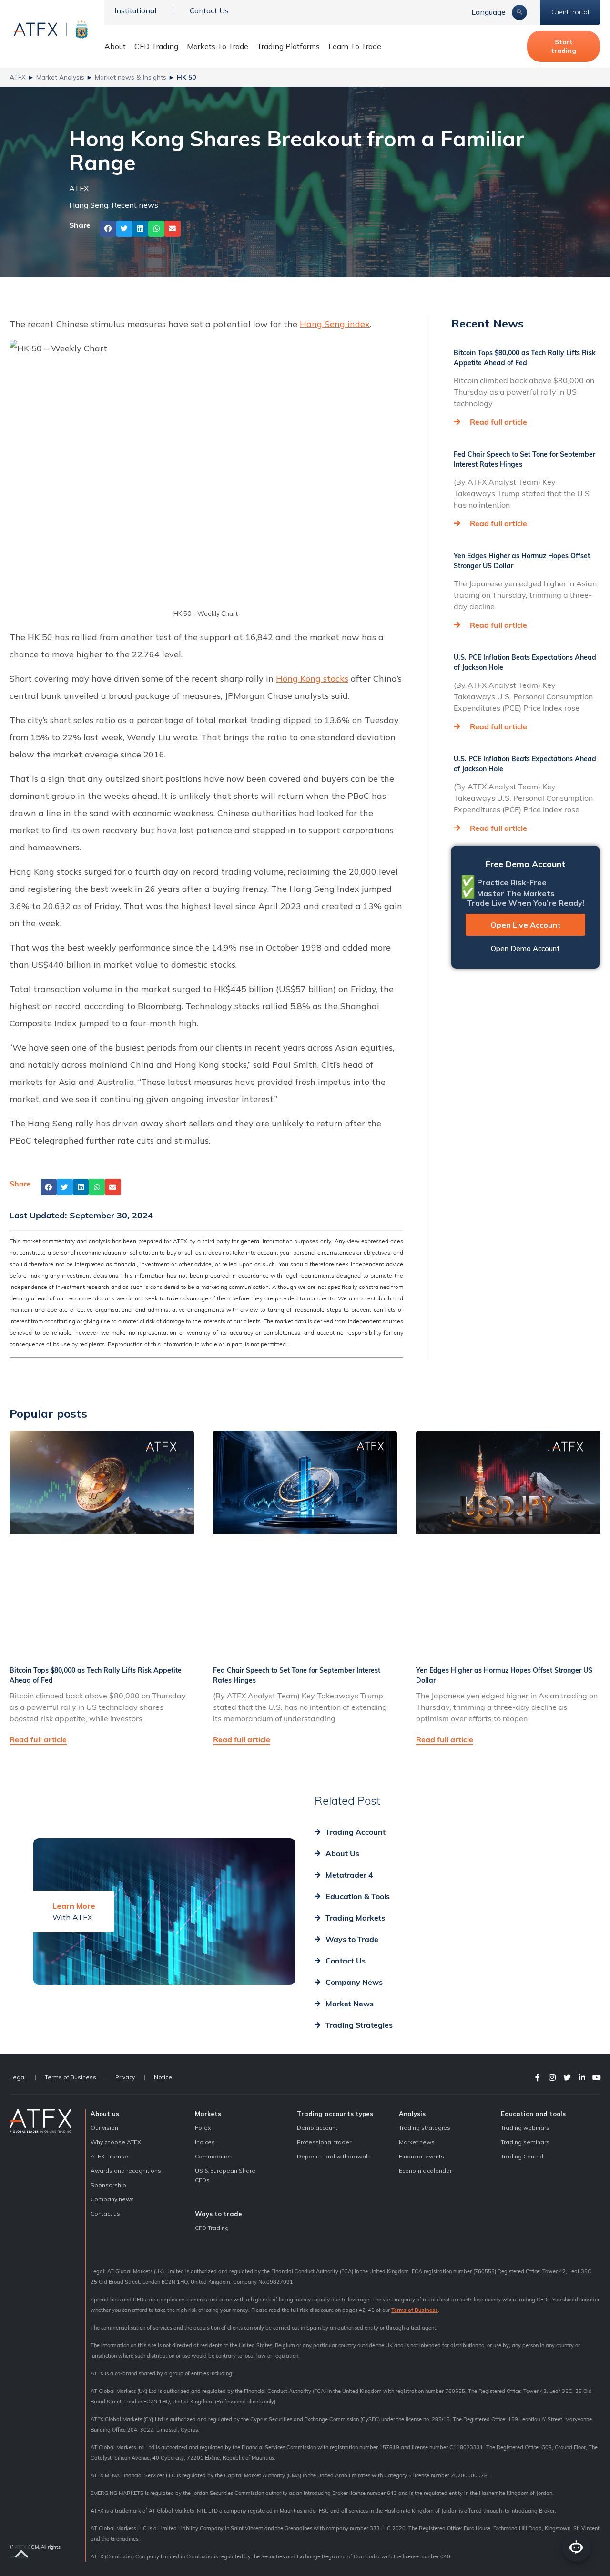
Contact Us (209, 10)
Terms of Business (71, 2077)
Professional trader (324, 2142)
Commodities (214, 2156)
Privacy (125, 2077)
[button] (108, 229)
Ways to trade (219, 2214)
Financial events (422, 2156)
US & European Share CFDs (225, 2175)
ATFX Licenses (111, 2156)
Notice (163, 2077)
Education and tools (533, 2114)
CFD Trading (156, 46)
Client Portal (570, 12)
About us (105, 2114)
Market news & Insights (131, 77)
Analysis (412, 2114)
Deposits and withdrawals (334, 2156)
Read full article (498, 422)
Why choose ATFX (116, 2142)
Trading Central (522, 2156)
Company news (112, 2199)
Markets (208, 2114)
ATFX (18, 77)
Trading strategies (425, 2128)
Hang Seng (89, 205)
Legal (18, 2077)
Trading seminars (525, 2142)
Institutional (135, 10)
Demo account (317, 2128)
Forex (203, 2128)
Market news (417, 2142)
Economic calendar (425, 2171)
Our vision (104, 2128)
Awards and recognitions (126, 2171)
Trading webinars (525, 2128)
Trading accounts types (335, 2114)
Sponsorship (108, 2185)
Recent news (135, 205)
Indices (205, 2142)
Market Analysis (60, 77)
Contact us (105, 2213)
